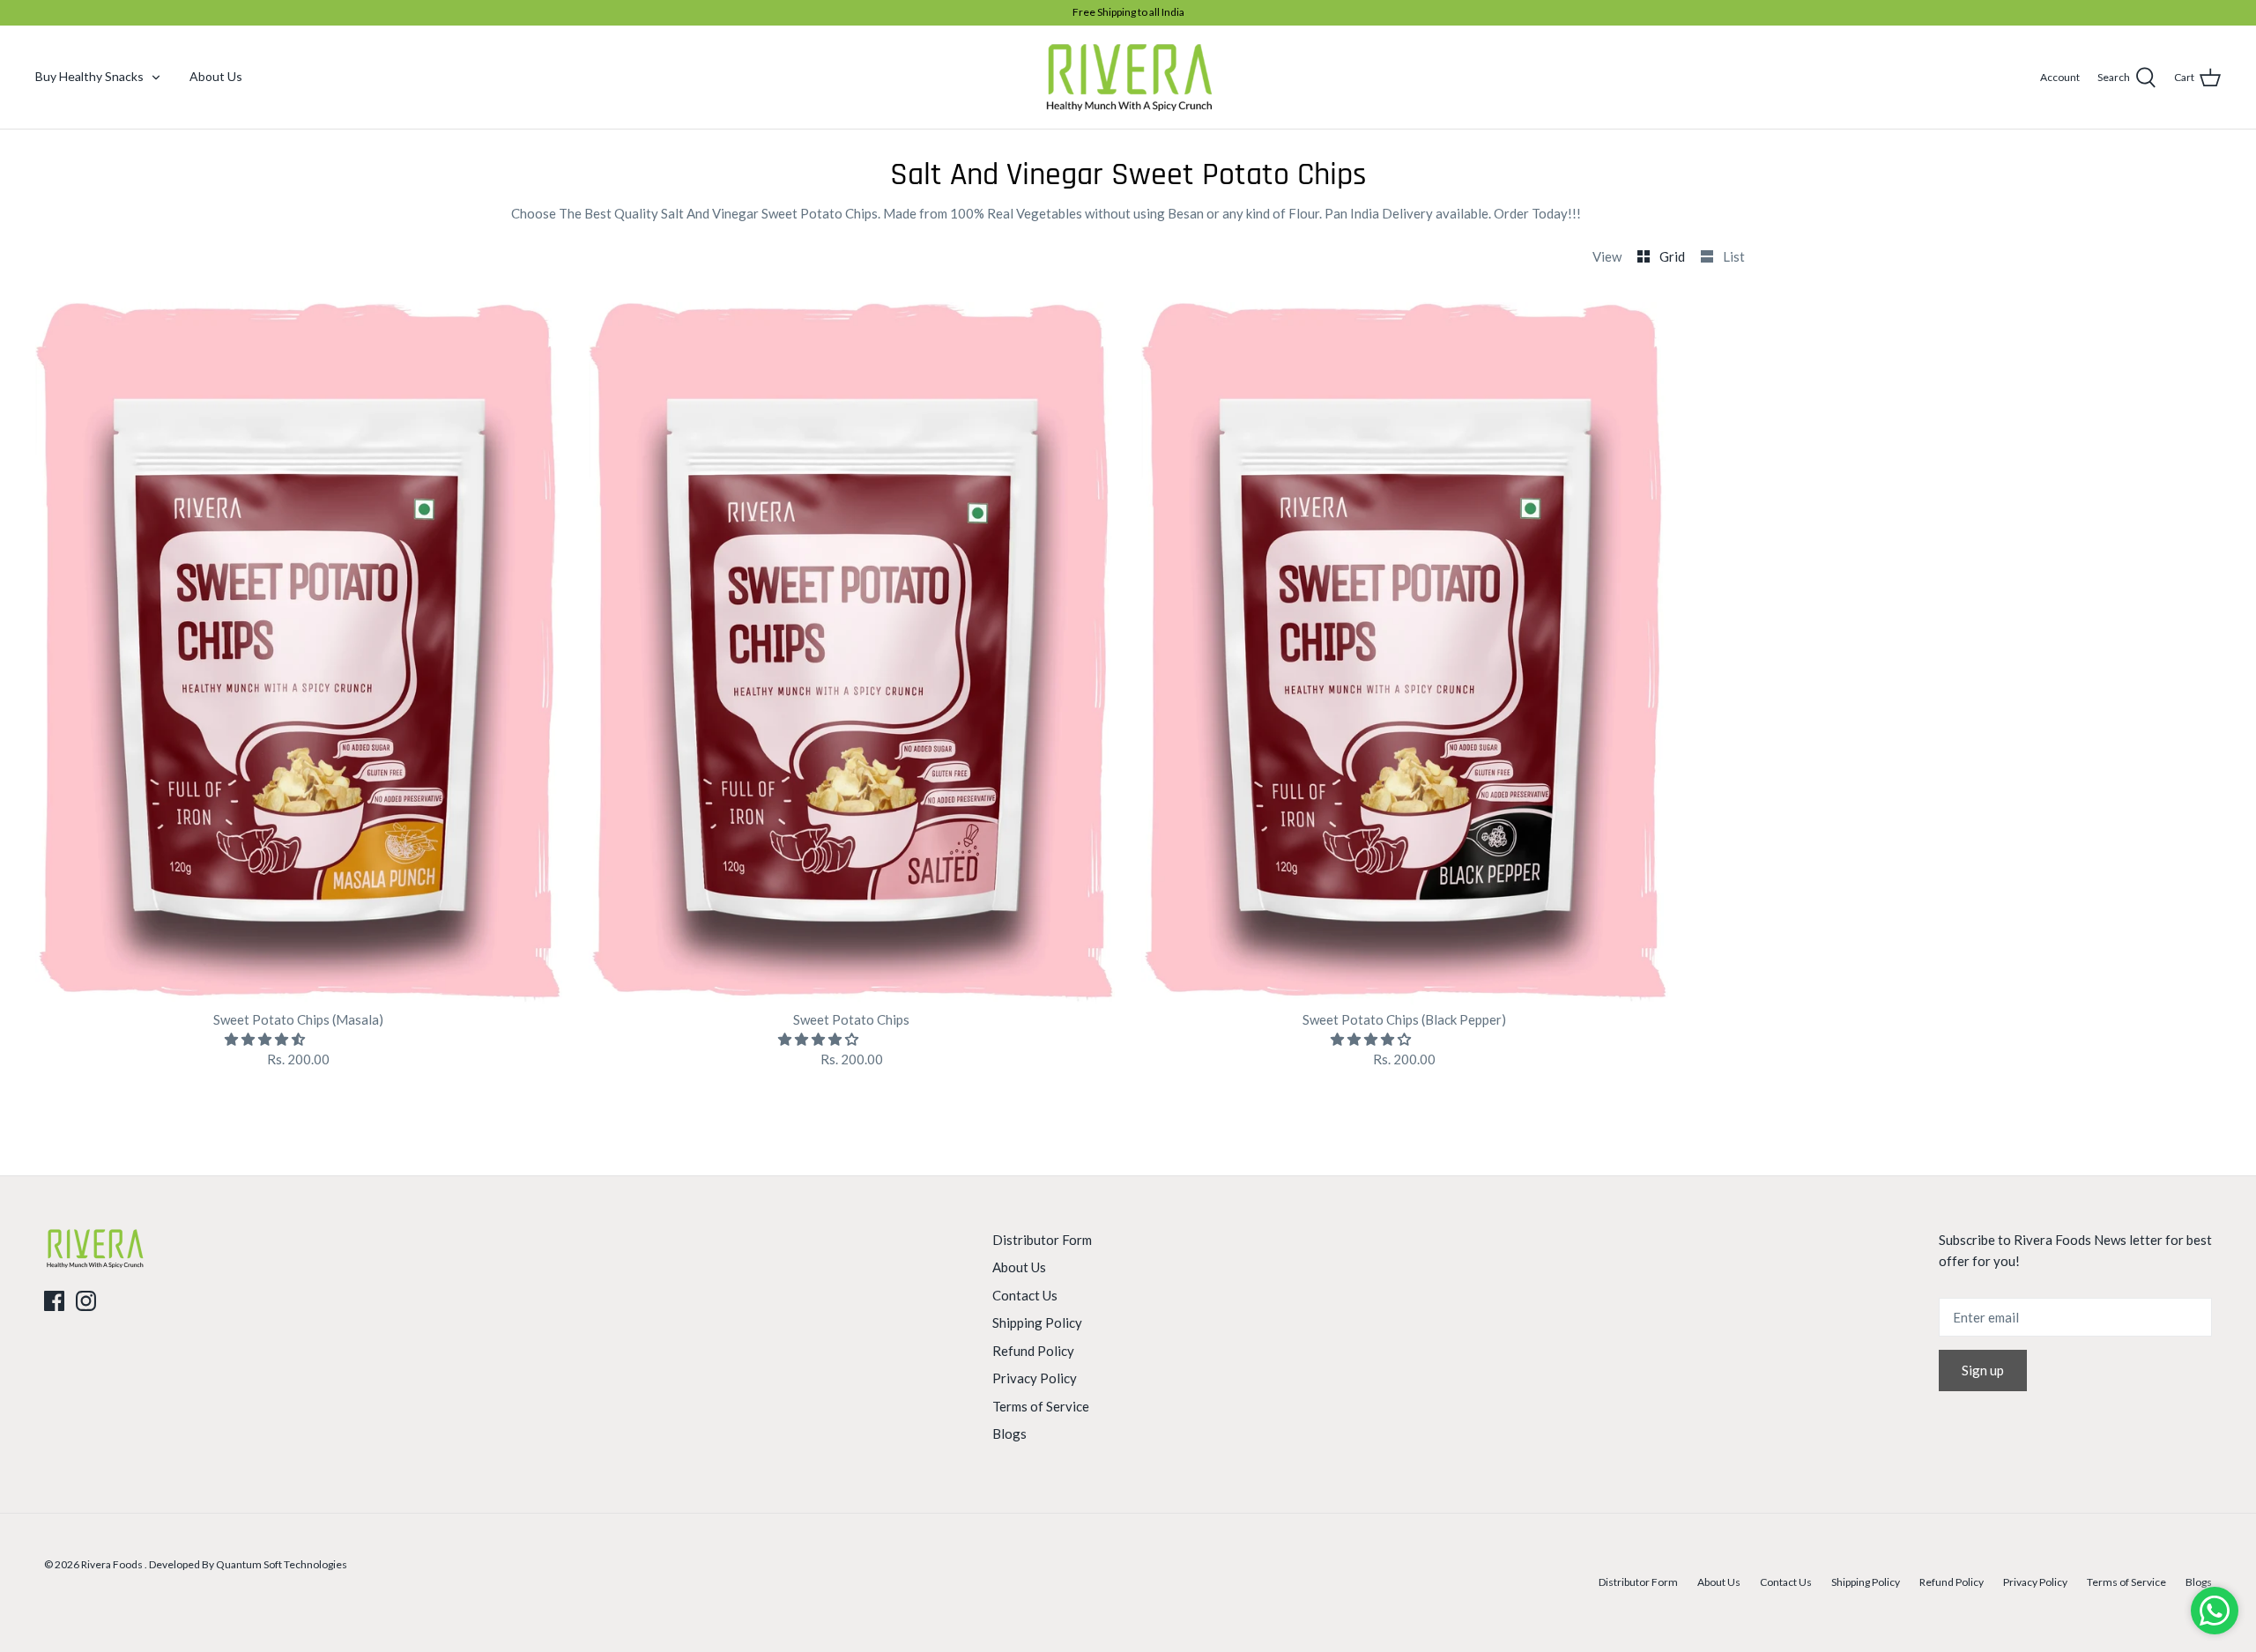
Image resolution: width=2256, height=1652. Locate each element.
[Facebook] (54, 1301)
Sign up (1983, 1370)
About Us (216, 76)
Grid (1673, 256)
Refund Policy (1033, 1351)
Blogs (1009, 1433)
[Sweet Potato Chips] (852, 653)
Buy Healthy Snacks (89, 76)
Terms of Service (1041, 1406)
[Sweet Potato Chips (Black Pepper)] (1405, 653)
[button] (266, 1039)
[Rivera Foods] (1128, 77)
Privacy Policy (1035, 1378)
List (1734, 256)
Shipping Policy (1037, 1322)
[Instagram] (86, 1301)
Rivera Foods (113, 1564)
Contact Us (1025, 1295)
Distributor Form (1042, 1240)
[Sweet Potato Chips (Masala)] (299, 653)
